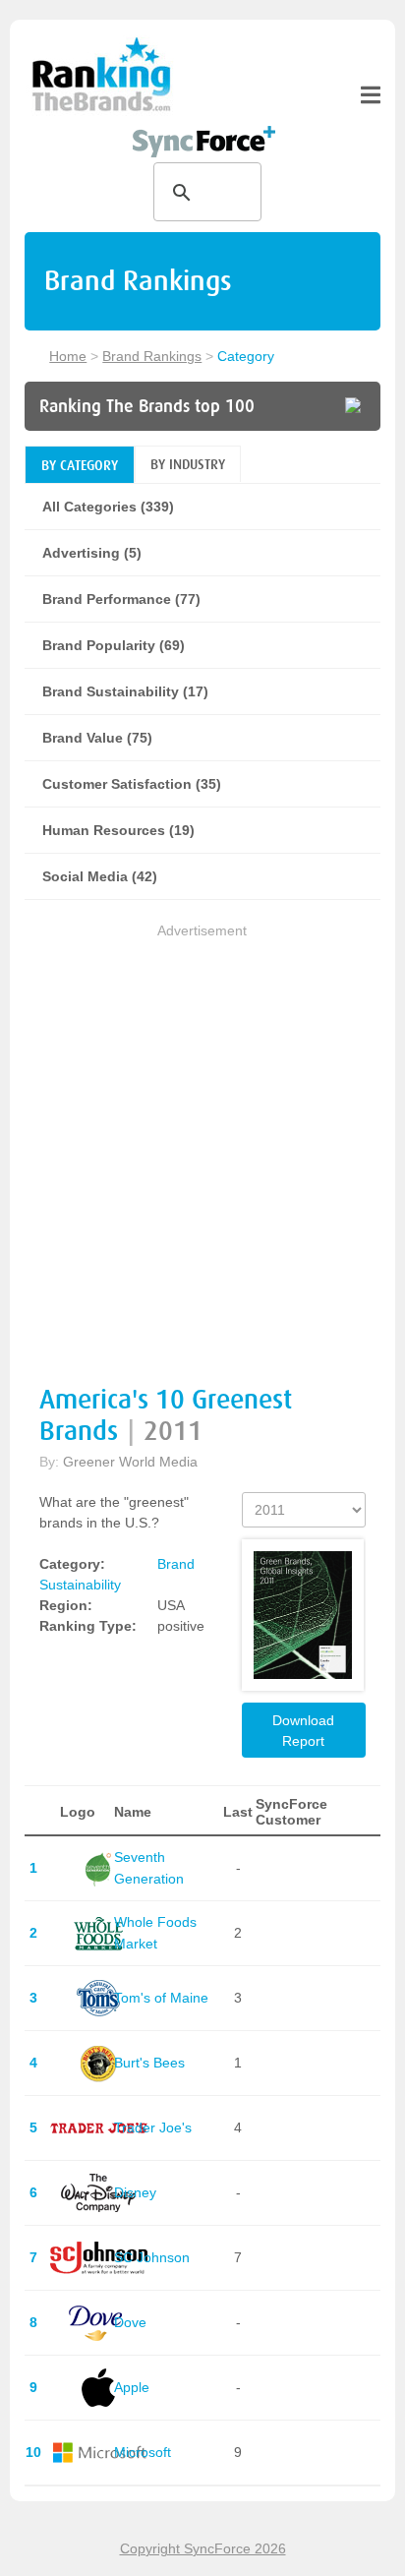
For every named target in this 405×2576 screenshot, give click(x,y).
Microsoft (143, 2452)
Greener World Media (130, 1462)
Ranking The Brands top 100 (147, 406)
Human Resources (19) (118, 830)
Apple (132, 2387)
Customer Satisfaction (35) (132, 784)
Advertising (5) (92, 553)
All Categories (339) (108, 507)
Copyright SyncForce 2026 (203, 2548)
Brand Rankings (152, 356)
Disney (135, 2192)
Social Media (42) (100, 876)
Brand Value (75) (97, 738)
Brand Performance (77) (121, 599)
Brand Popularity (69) (114, 645)
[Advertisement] (202, 1145)
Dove (130, 2322)
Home (68, 356)
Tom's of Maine (161, 1998)
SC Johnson (152, 2257)
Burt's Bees (149, 2063)
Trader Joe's (153, 2127)
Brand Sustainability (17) (125, 691)
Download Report (303, 1731)
